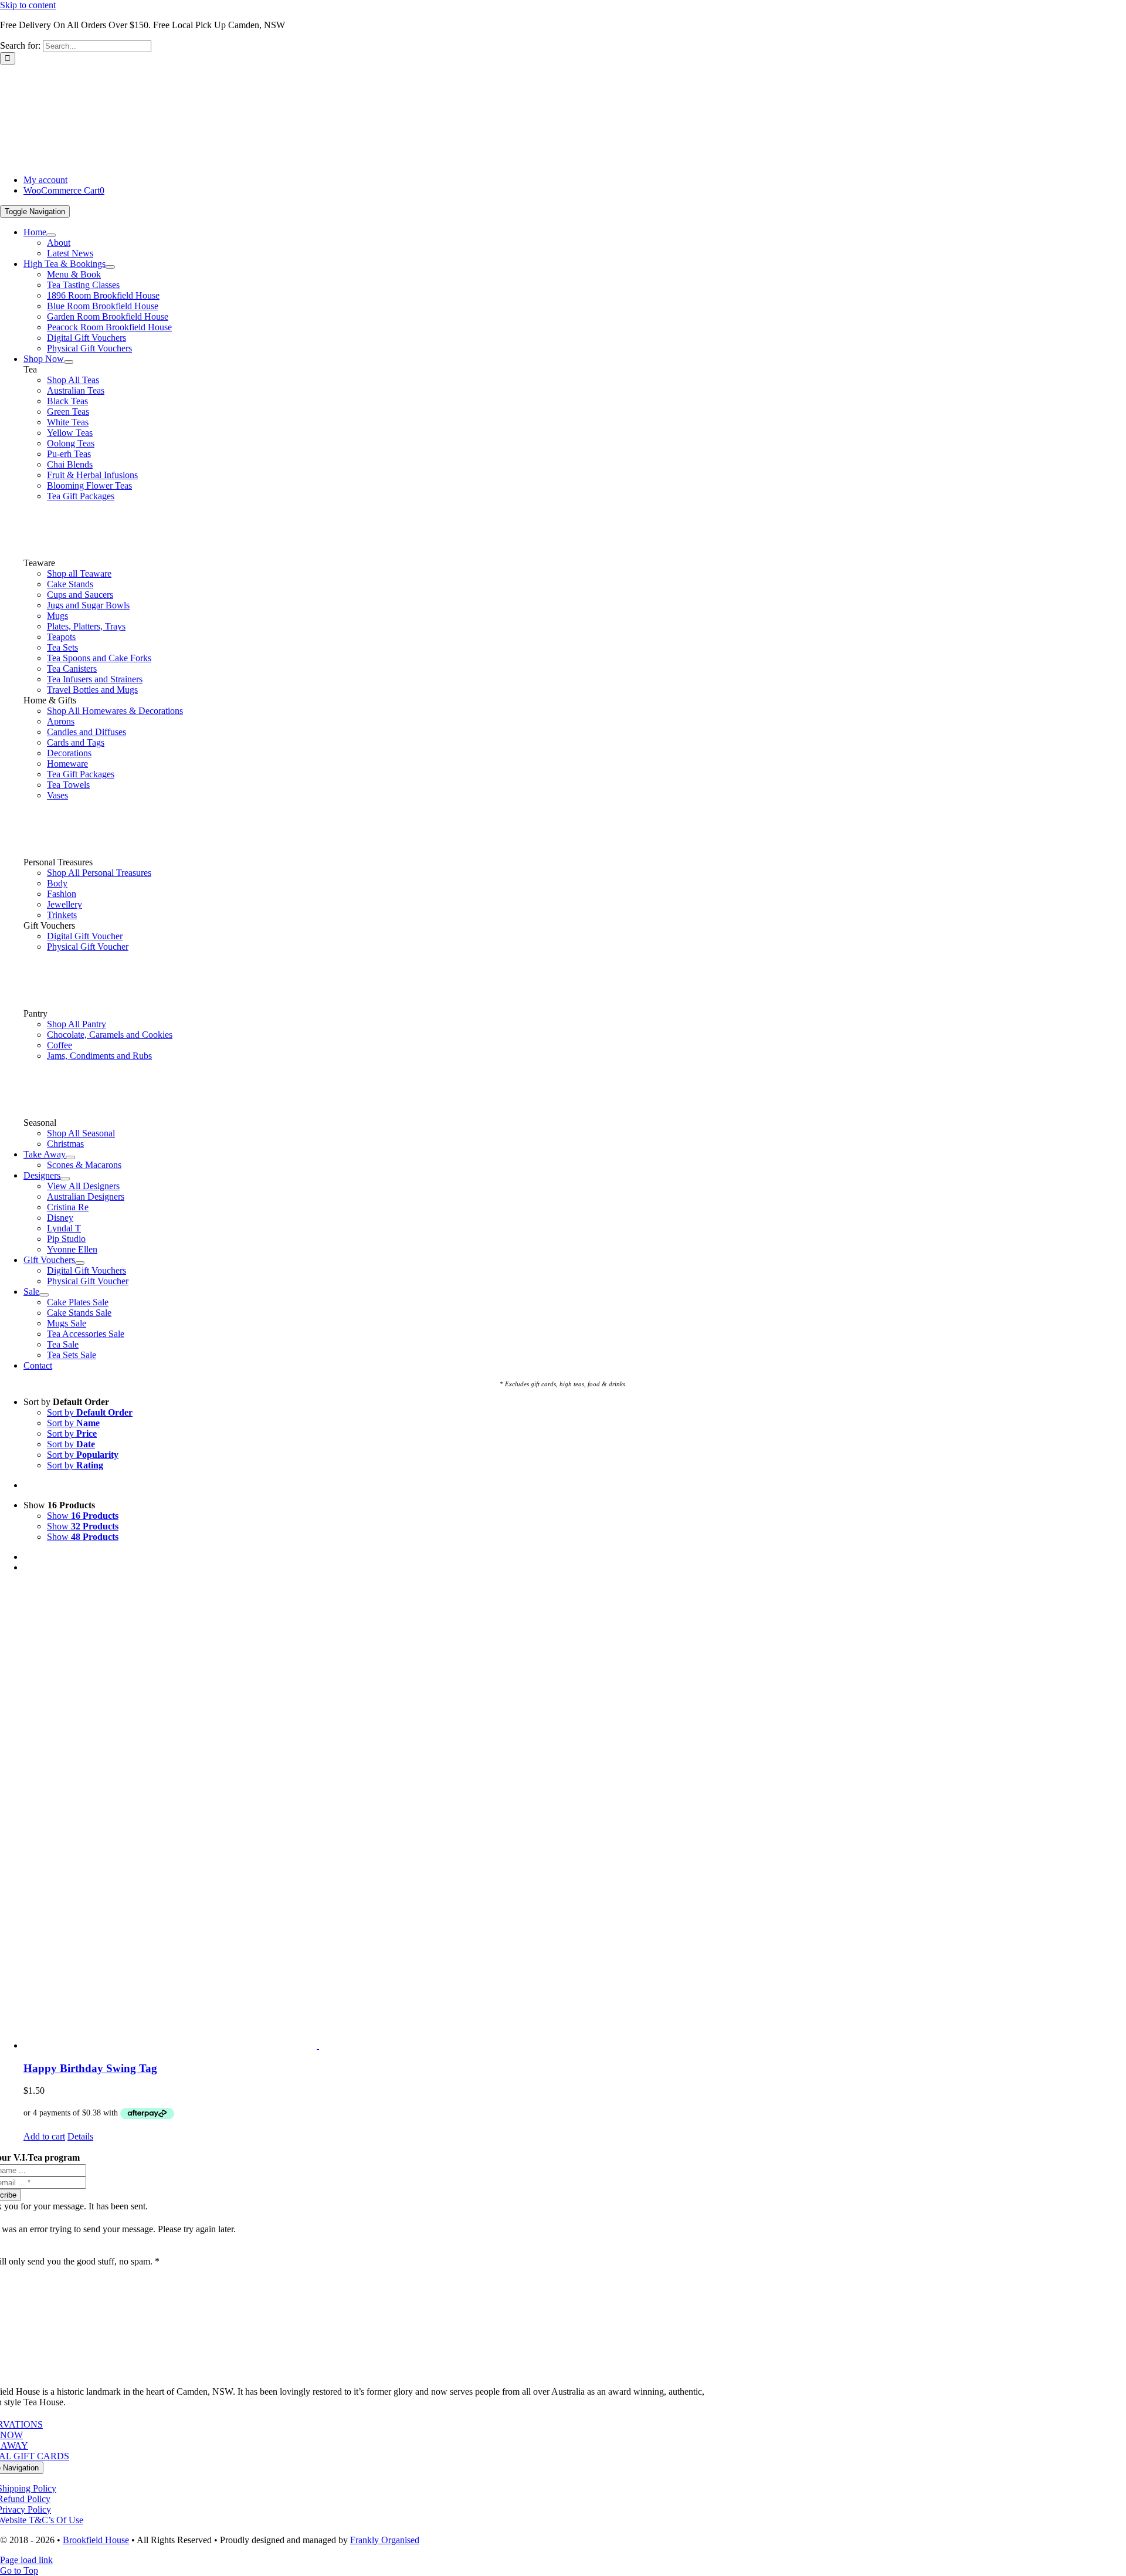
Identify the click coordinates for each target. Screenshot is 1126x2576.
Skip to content (28, 5)
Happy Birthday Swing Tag (90, 2068)
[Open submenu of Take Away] (70, 1157)
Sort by (90, 1412)
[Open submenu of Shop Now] (69, 362)
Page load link (26, 2560)
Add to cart (44, 2136)
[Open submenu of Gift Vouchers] (80, 1263)
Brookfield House (96, 2540)
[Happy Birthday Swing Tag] (575, 1817)
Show (83, 1516)
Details (80, 2136)
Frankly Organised (385, 2540)
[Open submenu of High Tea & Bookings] (110, 267)
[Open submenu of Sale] (44, 1295)
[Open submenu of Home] (51, 235)
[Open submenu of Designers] (65, 1179)
